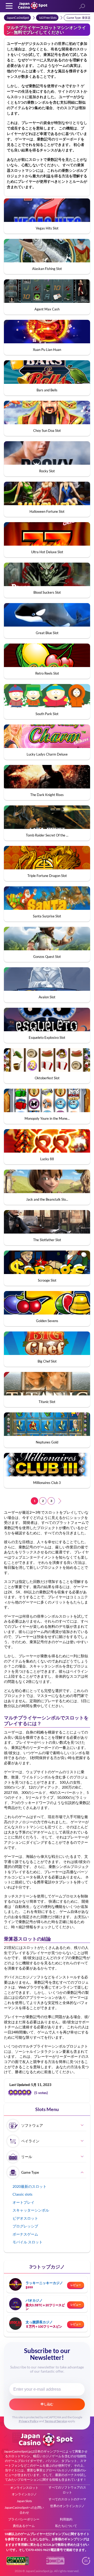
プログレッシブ (25, 2226)
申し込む (47, 2404)
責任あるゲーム (24, 2526)
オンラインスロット (24, 2488)
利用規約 (66, 2519)
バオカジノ (34, 2300)
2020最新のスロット (30, 2186)
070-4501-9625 (39, 2550)
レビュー (76, 2285)
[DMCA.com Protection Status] (55, 2563)
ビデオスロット (25, 2218)
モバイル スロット (28, 2242)
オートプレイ (23, 2202)
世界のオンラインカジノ (67, 2506)
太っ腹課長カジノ (39, 2322)
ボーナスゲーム (25, 2234)
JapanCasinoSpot (18, 18)
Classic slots (22, 2194)
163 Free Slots (48, 18)
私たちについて (66, 2526)
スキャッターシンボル (31, 2210)
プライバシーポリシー (24, 2519)
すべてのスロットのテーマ (67, 2499)
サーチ (82, 7)
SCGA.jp (49, 2545)
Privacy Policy (29, 2421)
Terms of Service (56, 2421)
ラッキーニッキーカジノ (44, 2283)
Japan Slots (24, 2501)
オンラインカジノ (24, 2494)
